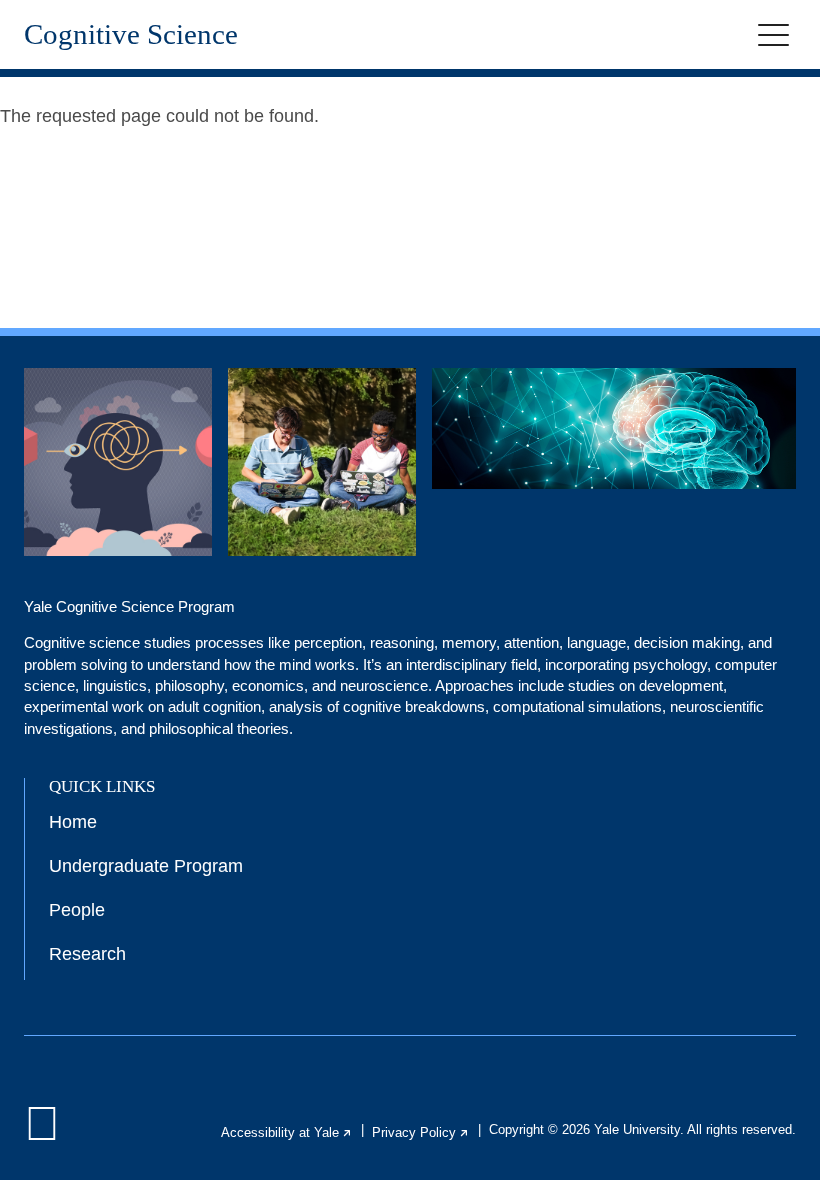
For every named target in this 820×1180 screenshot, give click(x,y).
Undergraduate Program (146, 866)
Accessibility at (287, 1132)
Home (73, 822)
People (77, 910)
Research (87, 954)
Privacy (421, 1132)
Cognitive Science (131, 34)
